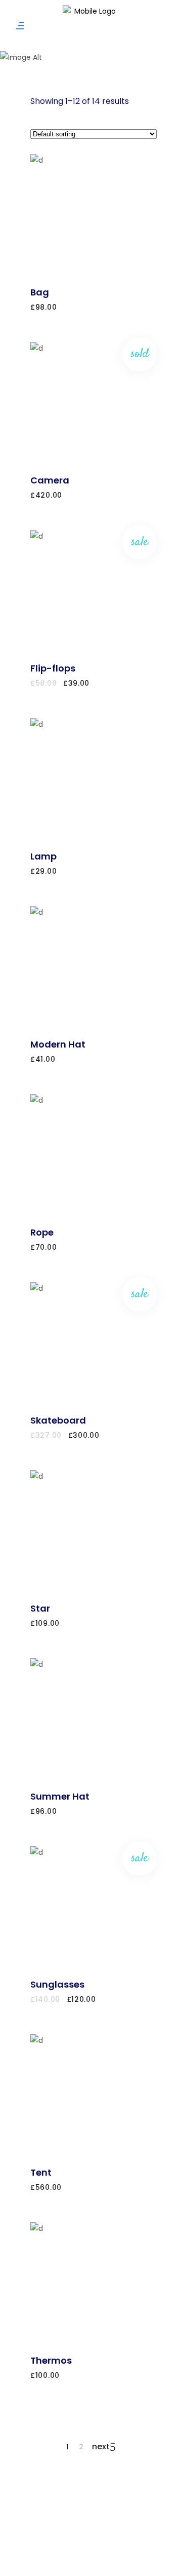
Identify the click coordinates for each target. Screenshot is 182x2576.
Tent (41, 2172)
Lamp (43, 856)
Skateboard (58, 1420)
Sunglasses (57, 1984)
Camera (50, 480)
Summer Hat (60, 1796)
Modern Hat (58, 1044)
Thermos (51, 2360)
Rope (42, 1232)
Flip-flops (53, 668)
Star (40, 1608)
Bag (40, 292)
